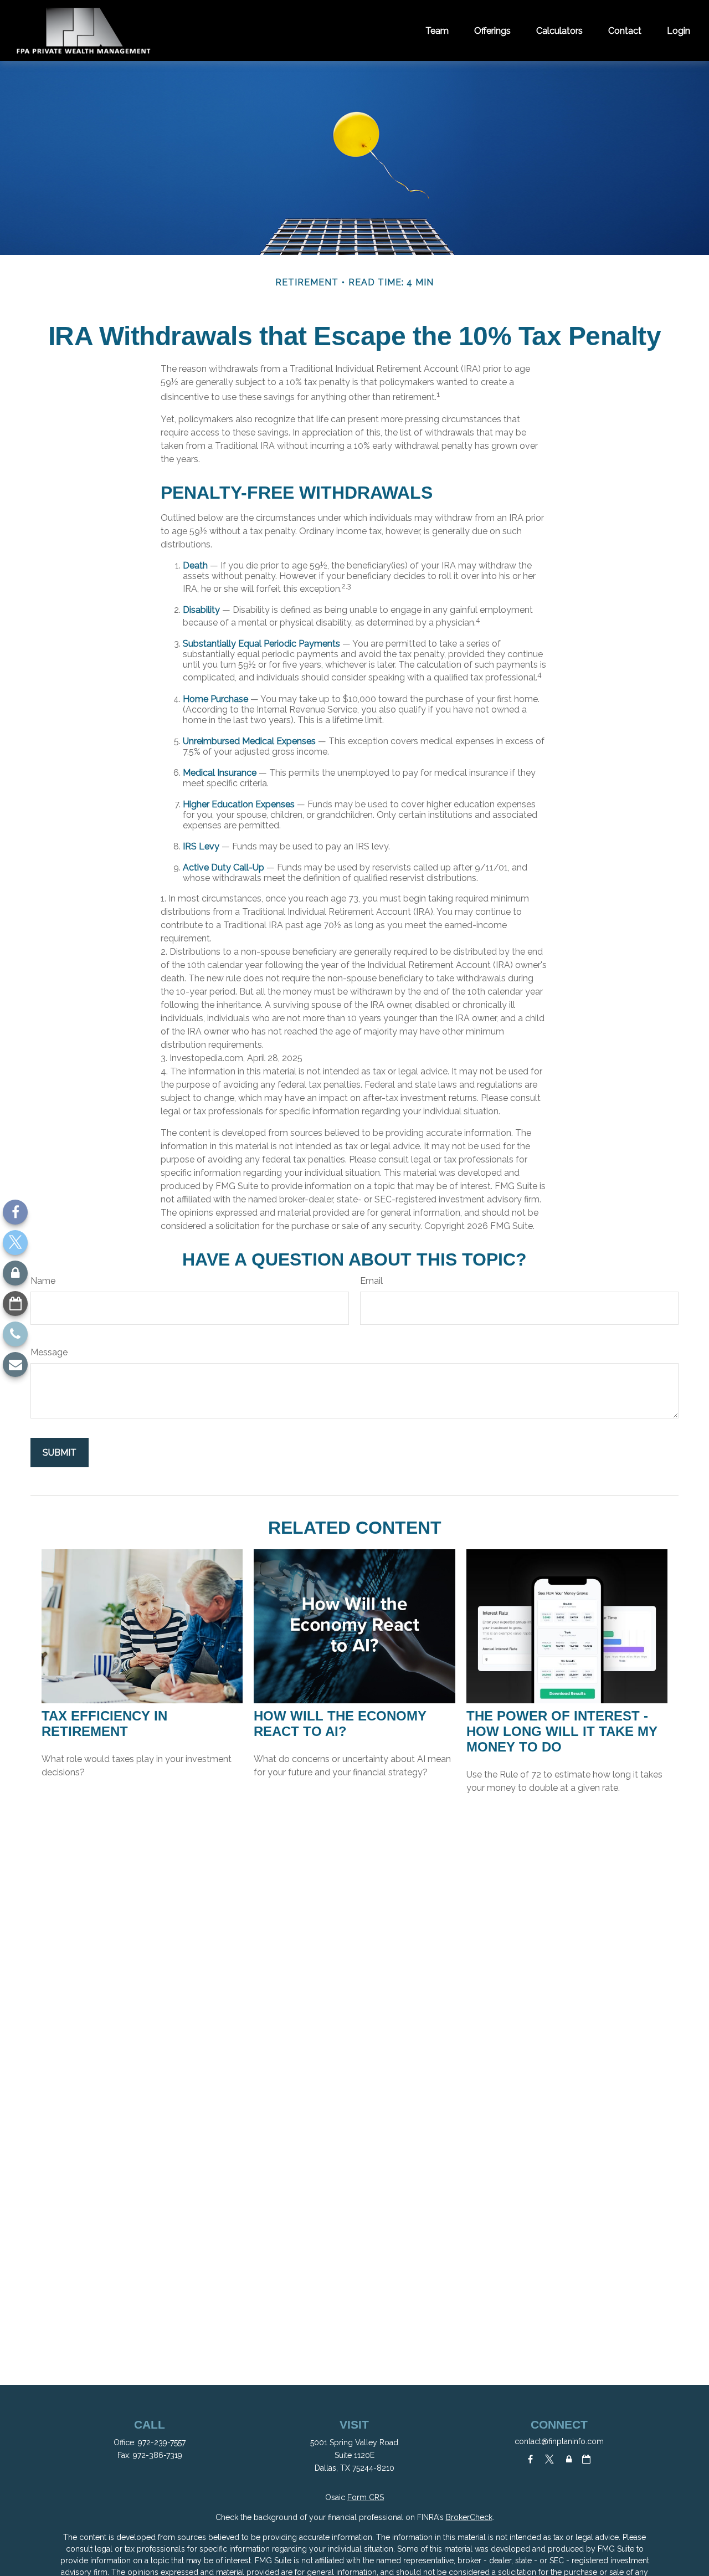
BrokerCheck (469, 2517)
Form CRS (366, 2497)
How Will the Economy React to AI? (340, 1724)
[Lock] (15, 1273)
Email (371, 1281)
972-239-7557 (162, 2442)
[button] (437, 30)
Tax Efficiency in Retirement (104, 1724)
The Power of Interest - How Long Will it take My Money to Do (562, 1731)
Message (49, 1352)
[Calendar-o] (15, 1304)
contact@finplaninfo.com (559, 2441)
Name (43, 1281)
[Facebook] (15, 1212)
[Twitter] (15, 1243)
